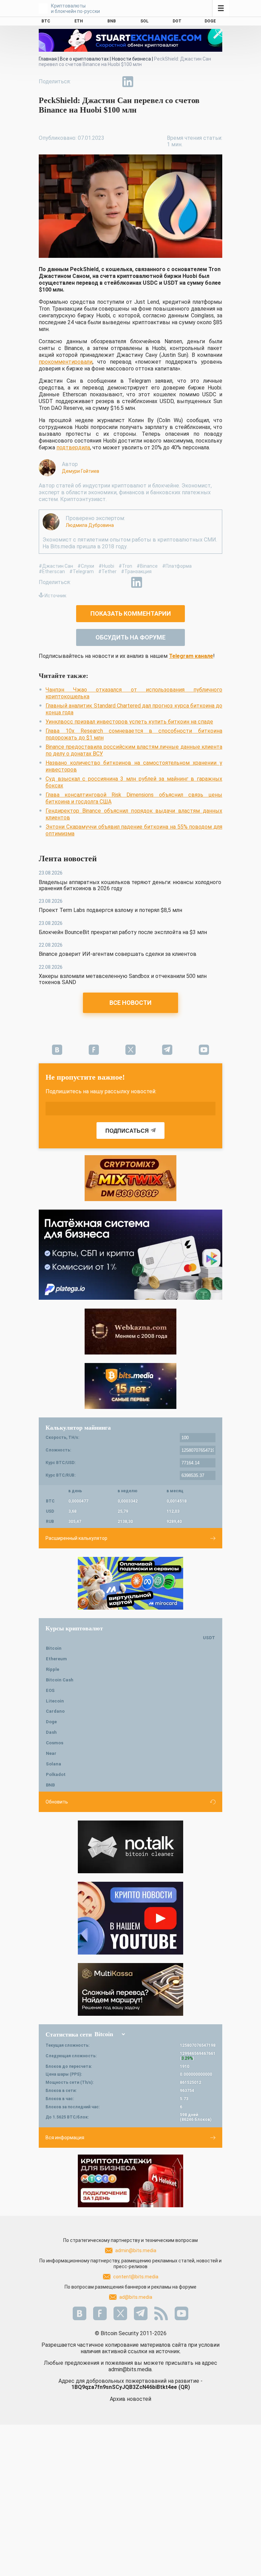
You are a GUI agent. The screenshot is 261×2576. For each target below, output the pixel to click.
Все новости (130, 1003)
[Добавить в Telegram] (112, 82)
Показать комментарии (131, 613)
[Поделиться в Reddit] (159, 82)
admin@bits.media (136, 2250)
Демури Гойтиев (81, 471)
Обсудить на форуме (130, 637)
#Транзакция (136, 571)
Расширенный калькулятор (76, 1538)
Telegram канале (191, 656)
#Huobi (106, 566)
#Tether (107, 571)
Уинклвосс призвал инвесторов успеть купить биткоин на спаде (129, 722)
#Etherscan (52, 571)
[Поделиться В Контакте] (143, 82)
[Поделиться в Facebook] (81, 82)
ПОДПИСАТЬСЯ (127, 1131)
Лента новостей (68, 859)
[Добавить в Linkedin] (128, 82)
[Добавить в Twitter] (97, 82)
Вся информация (65, 2138)
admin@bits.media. (130, 2369)
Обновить (57, 1802)
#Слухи (86, 566)
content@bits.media (136, 2277)
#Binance (147, 566)
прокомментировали (66, 362)
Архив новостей (130, 2399)
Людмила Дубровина (90, 525)
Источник (55, 596)
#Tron (125, 566)
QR (184, 2387)
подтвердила (73, 447)
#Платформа (177, 566)
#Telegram (82, 571)
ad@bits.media (136, 2297)
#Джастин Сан (56, 566)
